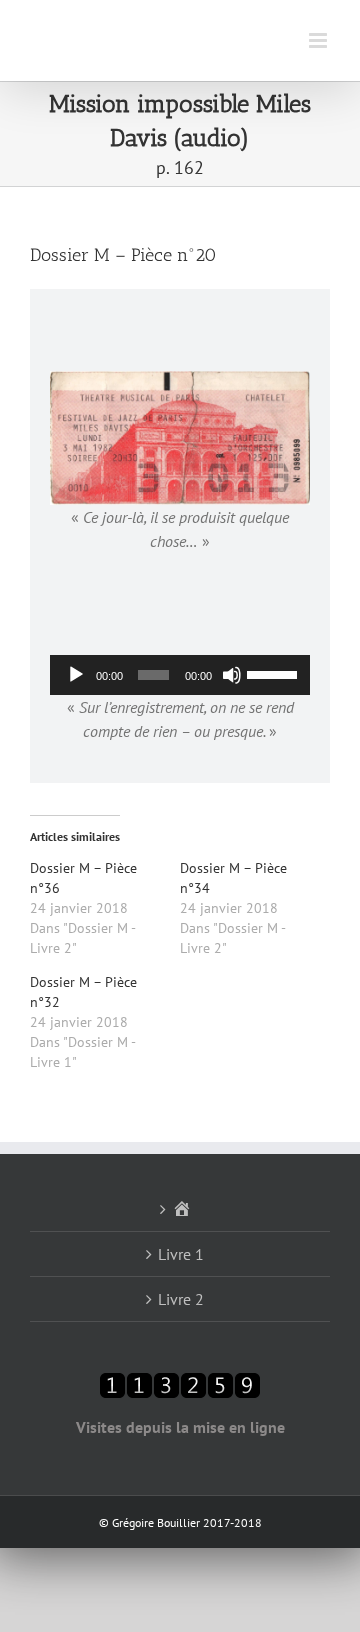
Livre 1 (181, 1254)
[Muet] (232, 675)
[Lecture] (76, 675)
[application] (180, 675)
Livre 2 (181, 1299)
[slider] (273, 673)
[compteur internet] (180, 1384)
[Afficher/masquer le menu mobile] (319, 40)
